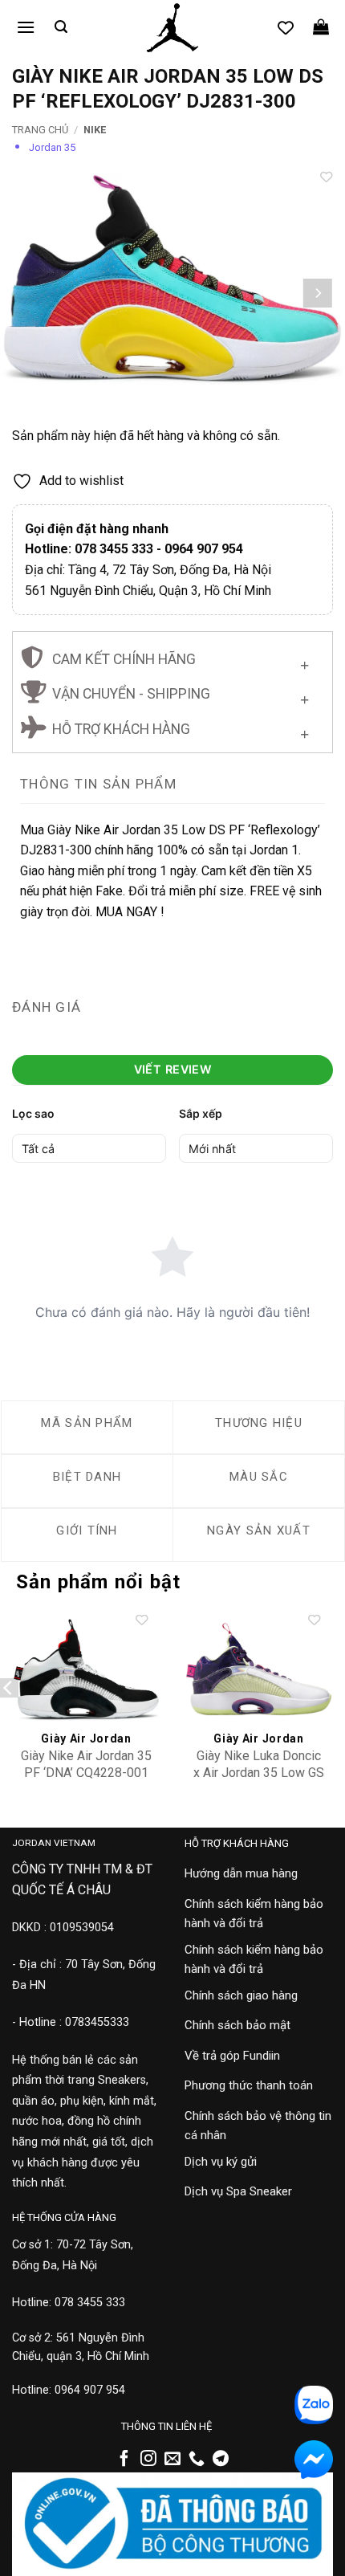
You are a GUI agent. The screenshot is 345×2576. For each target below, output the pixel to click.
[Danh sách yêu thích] (286, 27)
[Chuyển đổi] (304, 661)
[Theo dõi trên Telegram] (221, 2460)
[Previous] (27, 293)
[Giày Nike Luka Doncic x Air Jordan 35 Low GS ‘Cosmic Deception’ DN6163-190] (259, 1669)
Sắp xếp (201, 1113)
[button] (26, 27)
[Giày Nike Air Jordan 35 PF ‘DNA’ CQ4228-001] (86, 1669)
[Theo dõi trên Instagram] (148, 2460)
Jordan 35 (52, 147)
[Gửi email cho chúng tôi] (172, 2460)
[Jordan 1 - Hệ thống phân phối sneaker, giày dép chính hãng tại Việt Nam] (172, 28)
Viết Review (173, 1069)
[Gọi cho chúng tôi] (197, 2460)
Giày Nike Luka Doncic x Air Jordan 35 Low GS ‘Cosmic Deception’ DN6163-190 (259, 1781)
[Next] (318, 293)
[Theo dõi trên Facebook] (124, 2460)
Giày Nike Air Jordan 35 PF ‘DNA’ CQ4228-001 (86, 1764)
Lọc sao (33, 1113)
